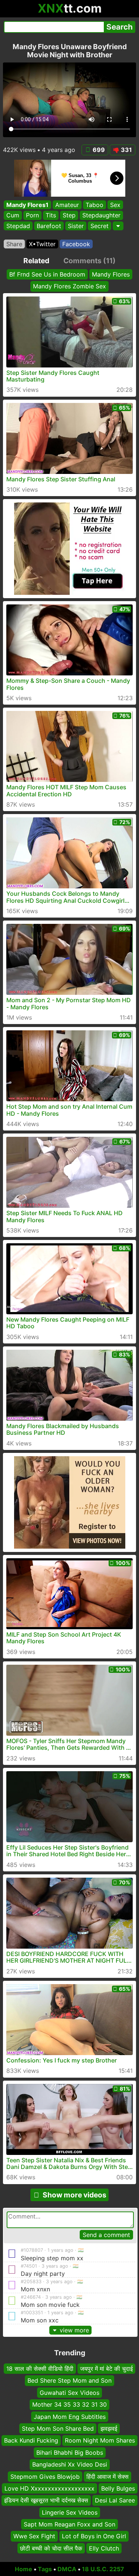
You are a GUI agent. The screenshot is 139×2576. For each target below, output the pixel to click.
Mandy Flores (111, 274)
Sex (115, 205)
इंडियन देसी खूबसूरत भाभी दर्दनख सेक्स (46, 2500)
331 (126, 150)
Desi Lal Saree (115, 2500)
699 (99, 150)
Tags (45, 2569)
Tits (51, 216)
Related (36, 261)
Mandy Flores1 (27, 205)
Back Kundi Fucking (31, 2441)
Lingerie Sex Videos (70, 2512)
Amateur (67, 205)
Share (14, 244)
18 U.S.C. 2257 (103, 2569)
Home (24, 2569)
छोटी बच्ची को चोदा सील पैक (51, 2548)
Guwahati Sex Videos (69, 2393)
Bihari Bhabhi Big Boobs (70, 2453)
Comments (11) (90, 261)
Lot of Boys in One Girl (94, 2536)
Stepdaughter (101, 216)
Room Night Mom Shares (100, 2441)
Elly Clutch (104, 2548)
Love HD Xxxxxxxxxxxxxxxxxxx (49, 2488)
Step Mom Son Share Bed (58, 2428)
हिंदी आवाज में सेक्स (107, 2477)
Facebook (76, 244)
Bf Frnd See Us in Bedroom (47, 274)
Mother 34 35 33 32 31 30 (69, 2404)
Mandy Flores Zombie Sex (69, 286)
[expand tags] (118, 226)
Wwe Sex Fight (34, 2536)
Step (69, 216)
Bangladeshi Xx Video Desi (70, 2464)
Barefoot (49, 226)
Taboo (95, 205)
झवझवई (109, 2428)
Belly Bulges (118, 2488)
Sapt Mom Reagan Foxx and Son (69, 2524)
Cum (13, 216)
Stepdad (18, 226)
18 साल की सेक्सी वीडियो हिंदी (40, 2369)
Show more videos (75, 2195)
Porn (32, 216)
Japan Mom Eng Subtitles (70, 2417)
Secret (100, 226)
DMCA (67, 2569)
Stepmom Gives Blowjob (45, 2477)
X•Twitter (42, 244)
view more (74, 2330)
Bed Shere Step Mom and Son (69, 2381)
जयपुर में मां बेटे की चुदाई (106, 2369)
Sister (76, 226)
